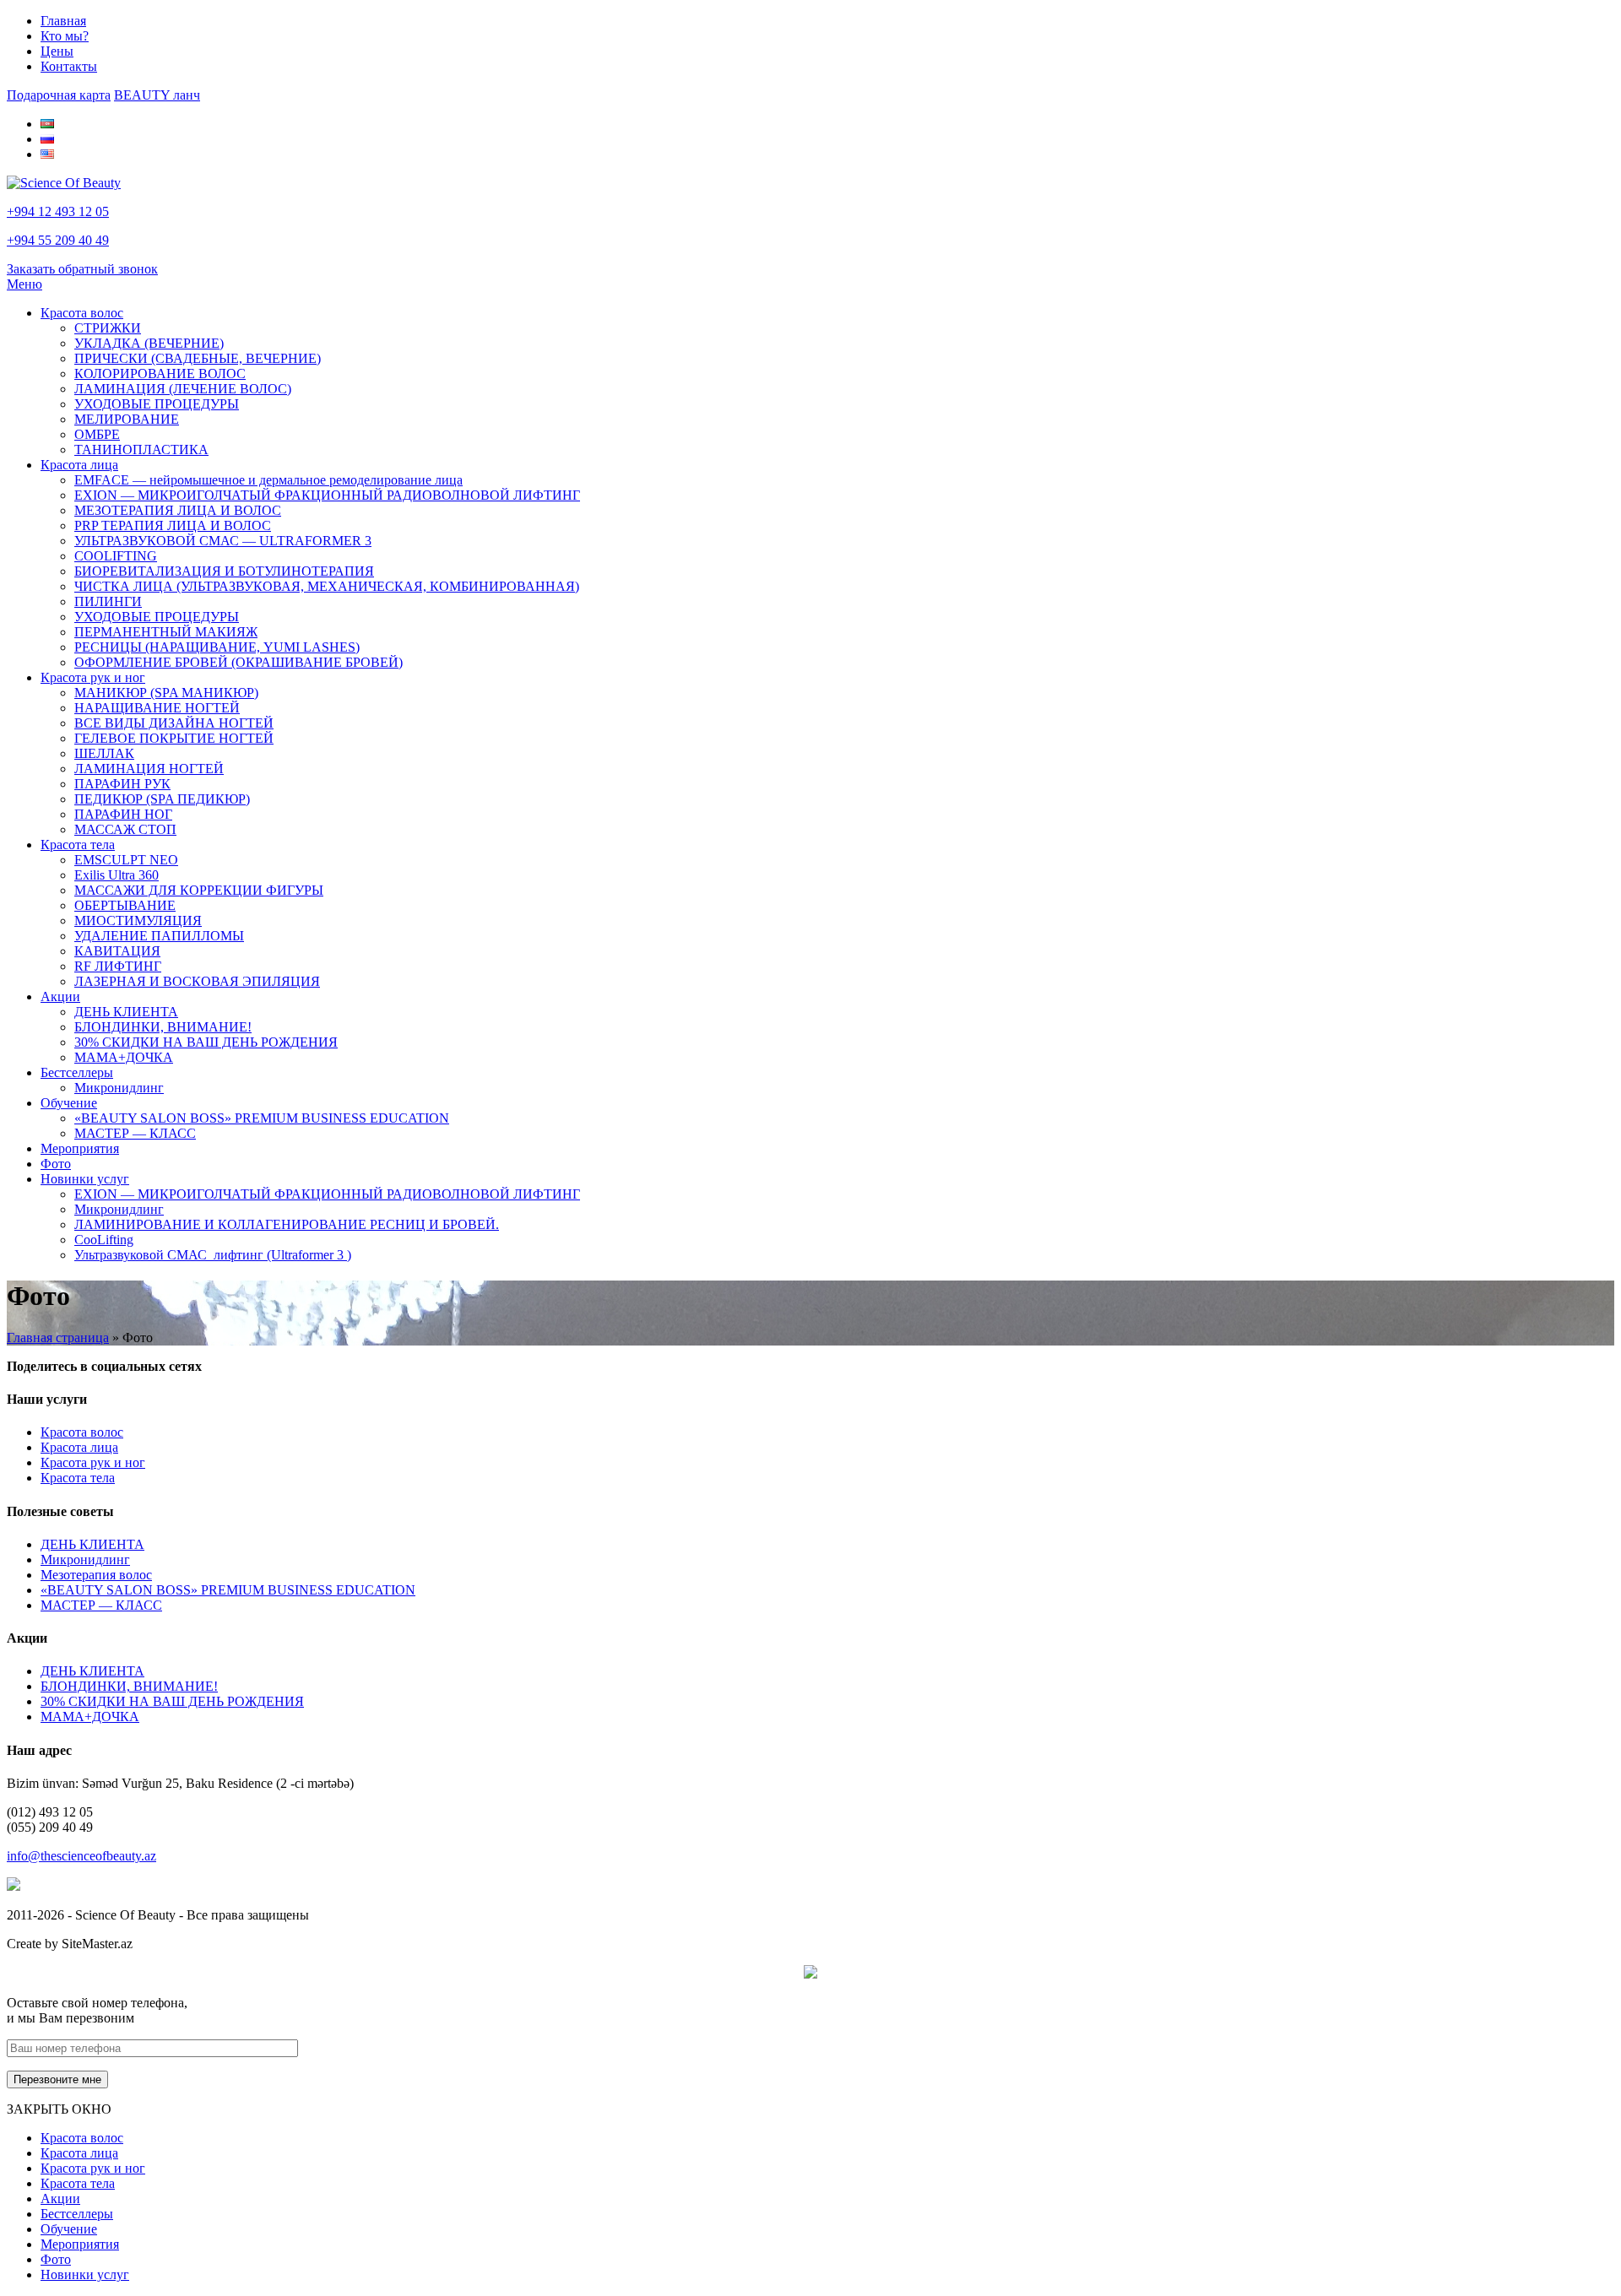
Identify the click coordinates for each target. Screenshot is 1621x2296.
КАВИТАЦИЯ (117, 951)
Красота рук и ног (93, 677)
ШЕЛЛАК (104, 753)
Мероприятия (80, 1148)
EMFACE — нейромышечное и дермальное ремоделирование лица (268, 480)
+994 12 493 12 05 (58, 211)
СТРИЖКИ (108, 328)
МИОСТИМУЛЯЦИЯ (138, 921)
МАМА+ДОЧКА (124, 1057)
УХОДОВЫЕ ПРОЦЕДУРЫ (157, 404)
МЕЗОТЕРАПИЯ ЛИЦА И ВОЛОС (178, 510)
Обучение (69, 1103)
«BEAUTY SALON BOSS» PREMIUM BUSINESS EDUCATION (262, 1118)
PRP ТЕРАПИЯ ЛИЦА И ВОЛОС (173, 525)
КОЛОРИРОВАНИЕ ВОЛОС (160, 374)
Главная (63, 21)
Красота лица (79, 465)
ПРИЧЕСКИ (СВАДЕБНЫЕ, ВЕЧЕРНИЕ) (198, 358)
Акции (60, 996)
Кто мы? (65, 36)
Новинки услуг (85, 1179)
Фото (56, 1164)
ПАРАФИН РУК (122, 784)
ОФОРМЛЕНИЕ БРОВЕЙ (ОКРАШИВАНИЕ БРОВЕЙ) (239, 662)
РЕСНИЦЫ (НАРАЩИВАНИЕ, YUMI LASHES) (217, 647)
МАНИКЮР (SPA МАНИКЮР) (166, 693)
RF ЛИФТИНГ (118, 966)
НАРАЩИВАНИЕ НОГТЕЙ (157, 708)
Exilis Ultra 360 (117, 875)
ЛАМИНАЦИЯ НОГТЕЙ (149, 769)
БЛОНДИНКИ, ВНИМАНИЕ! (163, 1027)
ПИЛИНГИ (108, 601)
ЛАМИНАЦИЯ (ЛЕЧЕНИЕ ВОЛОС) (183, 389)
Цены (57, 51)
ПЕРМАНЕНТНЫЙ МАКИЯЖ (166, 632)
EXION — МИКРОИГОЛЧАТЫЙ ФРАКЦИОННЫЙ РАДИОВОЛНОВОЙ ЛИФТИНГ (327, 495)
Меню (24, 284)
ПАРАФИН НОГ (123, 814)
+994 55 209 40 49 (58, 240)
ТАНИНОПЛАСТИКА (141, 449)
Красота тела (78, 845)
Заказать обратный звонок (82, 269)
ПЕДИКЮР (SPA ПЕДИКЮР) (162, 799)
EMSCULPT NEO (126, 860)
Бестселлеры (77, 1072)
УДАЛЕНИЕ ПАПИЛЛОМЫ (159, 936)
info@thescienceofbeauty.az (81, 1856)
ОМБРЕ (97, 434)
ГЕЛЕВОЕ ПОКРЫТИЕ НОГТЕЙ (174, 738)
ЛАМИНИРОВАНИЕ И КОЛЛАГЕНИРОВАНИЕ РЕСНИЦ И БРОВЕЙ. (287, 1224)
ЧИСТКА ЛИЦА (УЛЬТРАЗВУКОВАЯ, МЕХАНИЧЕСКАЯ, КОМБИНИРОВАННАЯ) (327, 586)
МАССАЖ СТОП (125, 829)
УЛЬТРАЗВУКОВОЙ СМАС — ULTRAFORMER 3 (223, 541)
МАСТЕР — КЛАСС (135, 1133)
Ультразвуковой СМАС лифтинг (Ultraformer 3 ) (213, 1255)
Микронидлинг (119, 1088)
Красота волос (82, 313)
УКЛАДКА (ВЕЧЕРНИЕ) (149, 343)
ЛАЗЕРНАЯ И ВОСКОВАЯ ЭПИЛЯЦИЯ (197, 981)
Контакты (69, 66)
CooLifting (104, 1240)
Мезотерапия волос (96, 1575)
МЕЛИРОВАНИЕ (127, 419)
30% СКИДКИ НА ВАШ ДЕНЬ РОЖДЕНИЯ (206, 1042)
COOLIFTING (116, 556)
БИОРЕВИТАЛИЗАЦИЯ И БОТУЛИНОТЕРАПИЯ (224, 571)
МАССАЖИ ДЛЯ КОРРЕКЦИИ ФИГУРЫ (199, 890)
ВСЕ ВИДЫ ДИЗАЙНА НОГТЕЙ (174, 723)
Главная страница (58, 1338)
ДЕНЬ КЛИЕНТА (126, 1012)
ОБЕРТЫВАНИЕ (125, 905)
